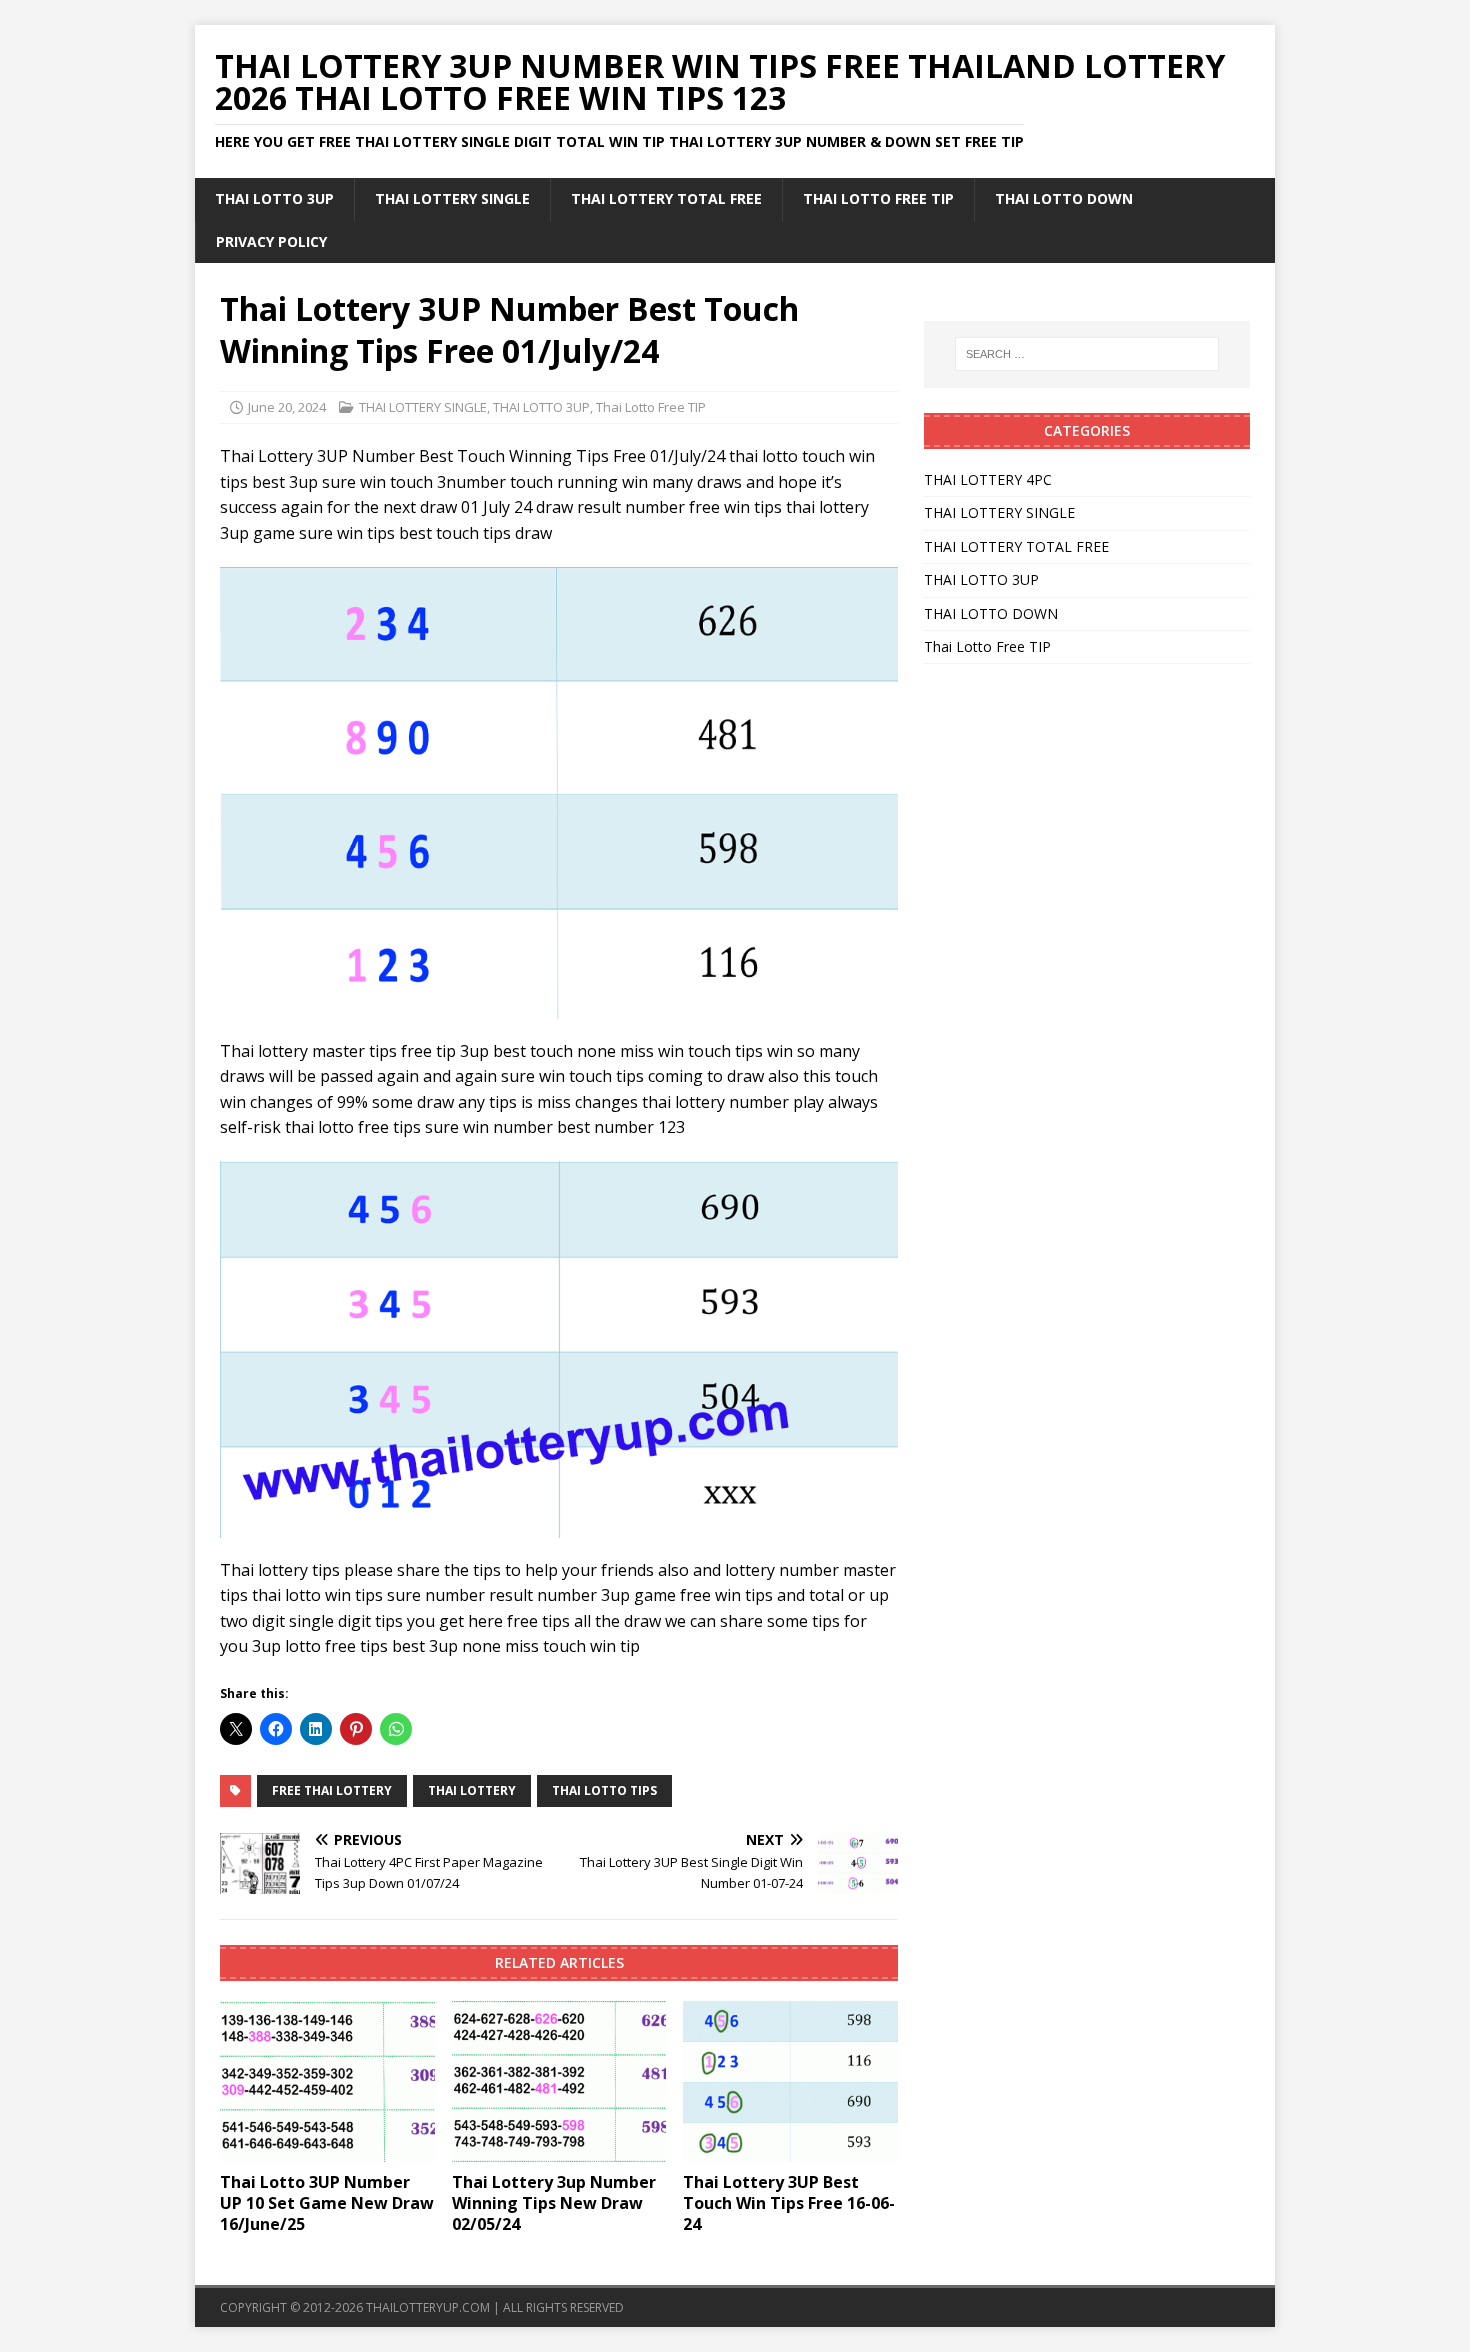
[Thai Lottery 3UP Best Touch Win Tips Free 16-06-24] (790, 2081)
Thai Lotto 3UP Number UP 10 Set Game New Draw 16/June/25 (327, 2203)
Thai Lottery (472, 1790)
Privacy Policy (271, 241)
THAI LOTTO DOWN (1064, 198)
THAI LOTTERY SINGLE (452, 198)
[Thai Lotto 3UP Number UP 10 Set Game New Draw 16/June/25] (327, 2081)
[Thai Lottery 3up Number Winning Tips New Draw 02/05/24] (559, 2081)
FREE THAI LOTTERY (332, 1790)
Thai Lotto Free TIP (878, 198)
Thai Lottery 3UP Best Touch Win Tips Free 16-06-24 (789, 2203)
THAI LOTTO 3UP (274, 198)
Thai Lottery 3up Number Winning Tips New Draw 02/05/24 (554, 2203)
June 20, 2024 (287, 407)
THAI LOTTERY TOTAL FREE (666, 198)
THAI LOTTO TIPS (604, 1790)
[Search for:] (1087, 354)
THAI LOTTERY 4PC (988, 479)
